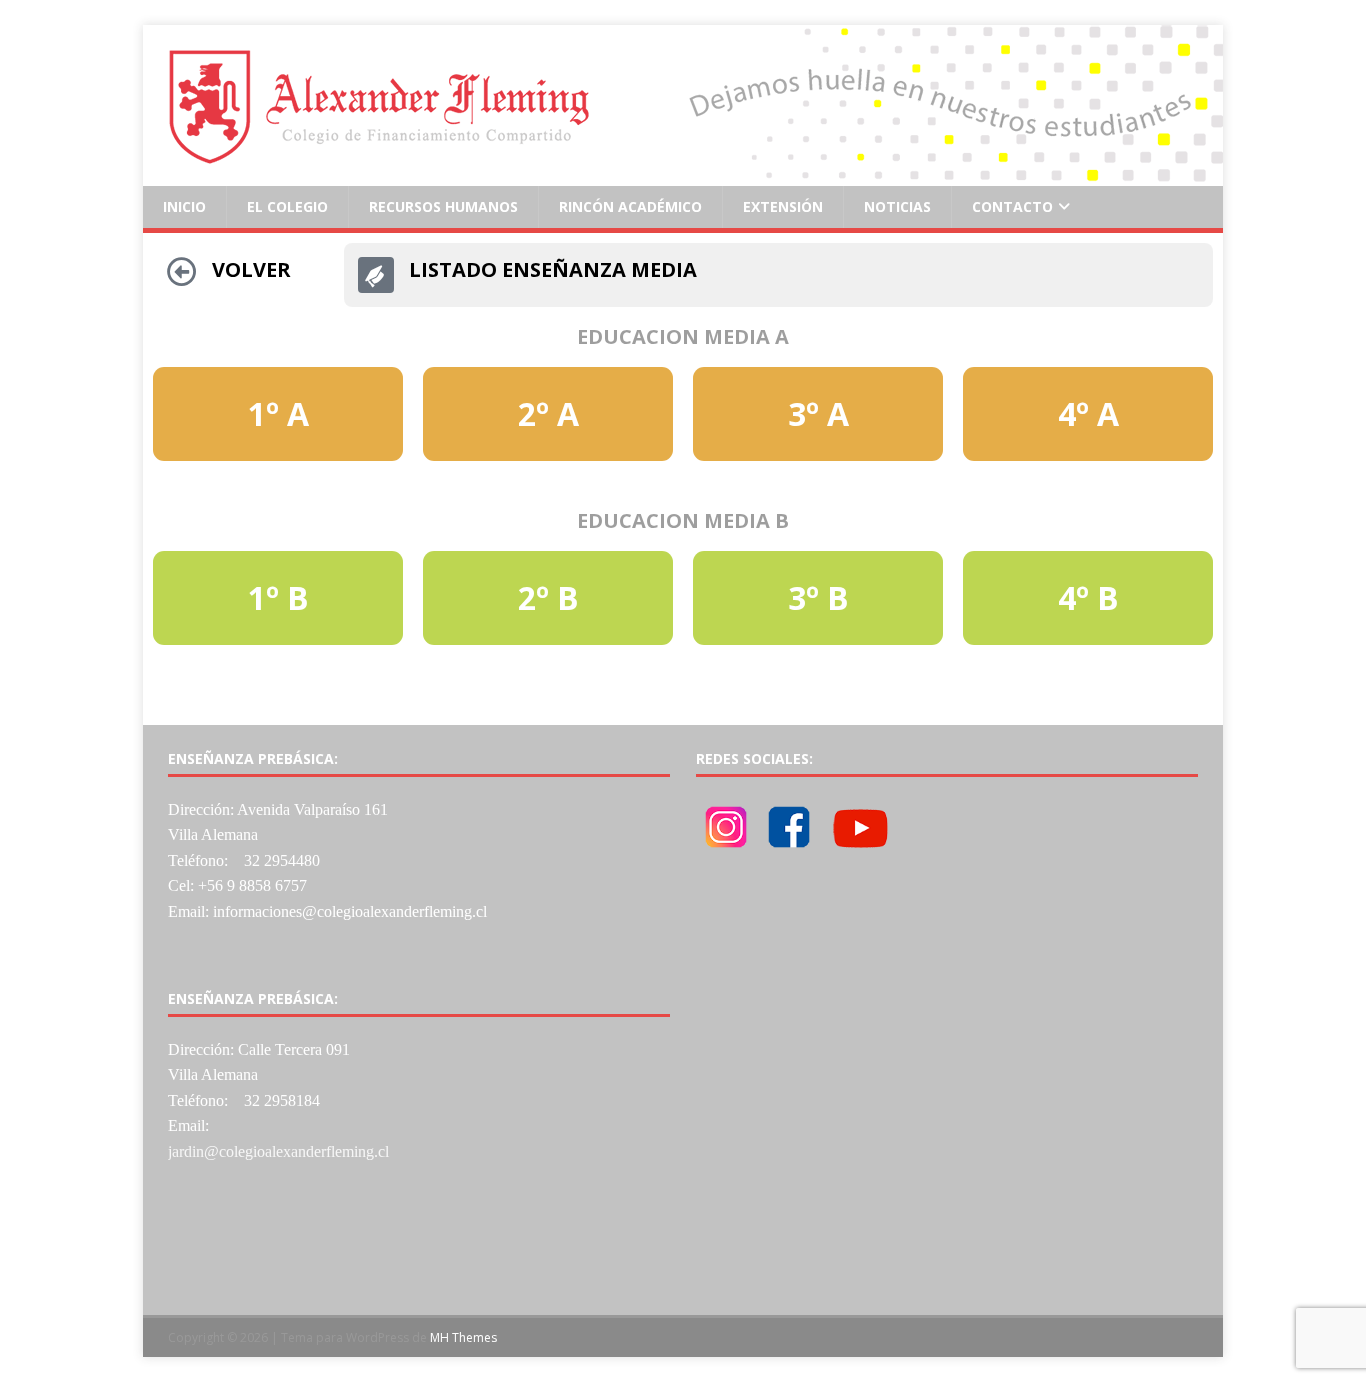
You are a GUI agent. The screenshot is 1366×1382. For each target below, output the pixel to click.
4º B (1088, 597)
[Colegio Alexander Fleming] (683, 174)
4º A (1088, 413)
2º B (548, 597)
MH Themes (463, 1337)
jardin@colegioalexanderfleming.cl (278, 1151)
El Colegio (287, 206)
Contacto (1012, 206)
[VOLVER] (182, 272)
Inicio (184, 206)
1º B (278, 597)
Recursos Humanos (443, 206)
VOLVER (251, 269)
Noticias (897, 206)
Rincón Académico (630, 206)
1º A (278, 413)
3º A (818, 413)
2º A (548, 413)
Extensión (783, 206)
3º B (818, 597)
